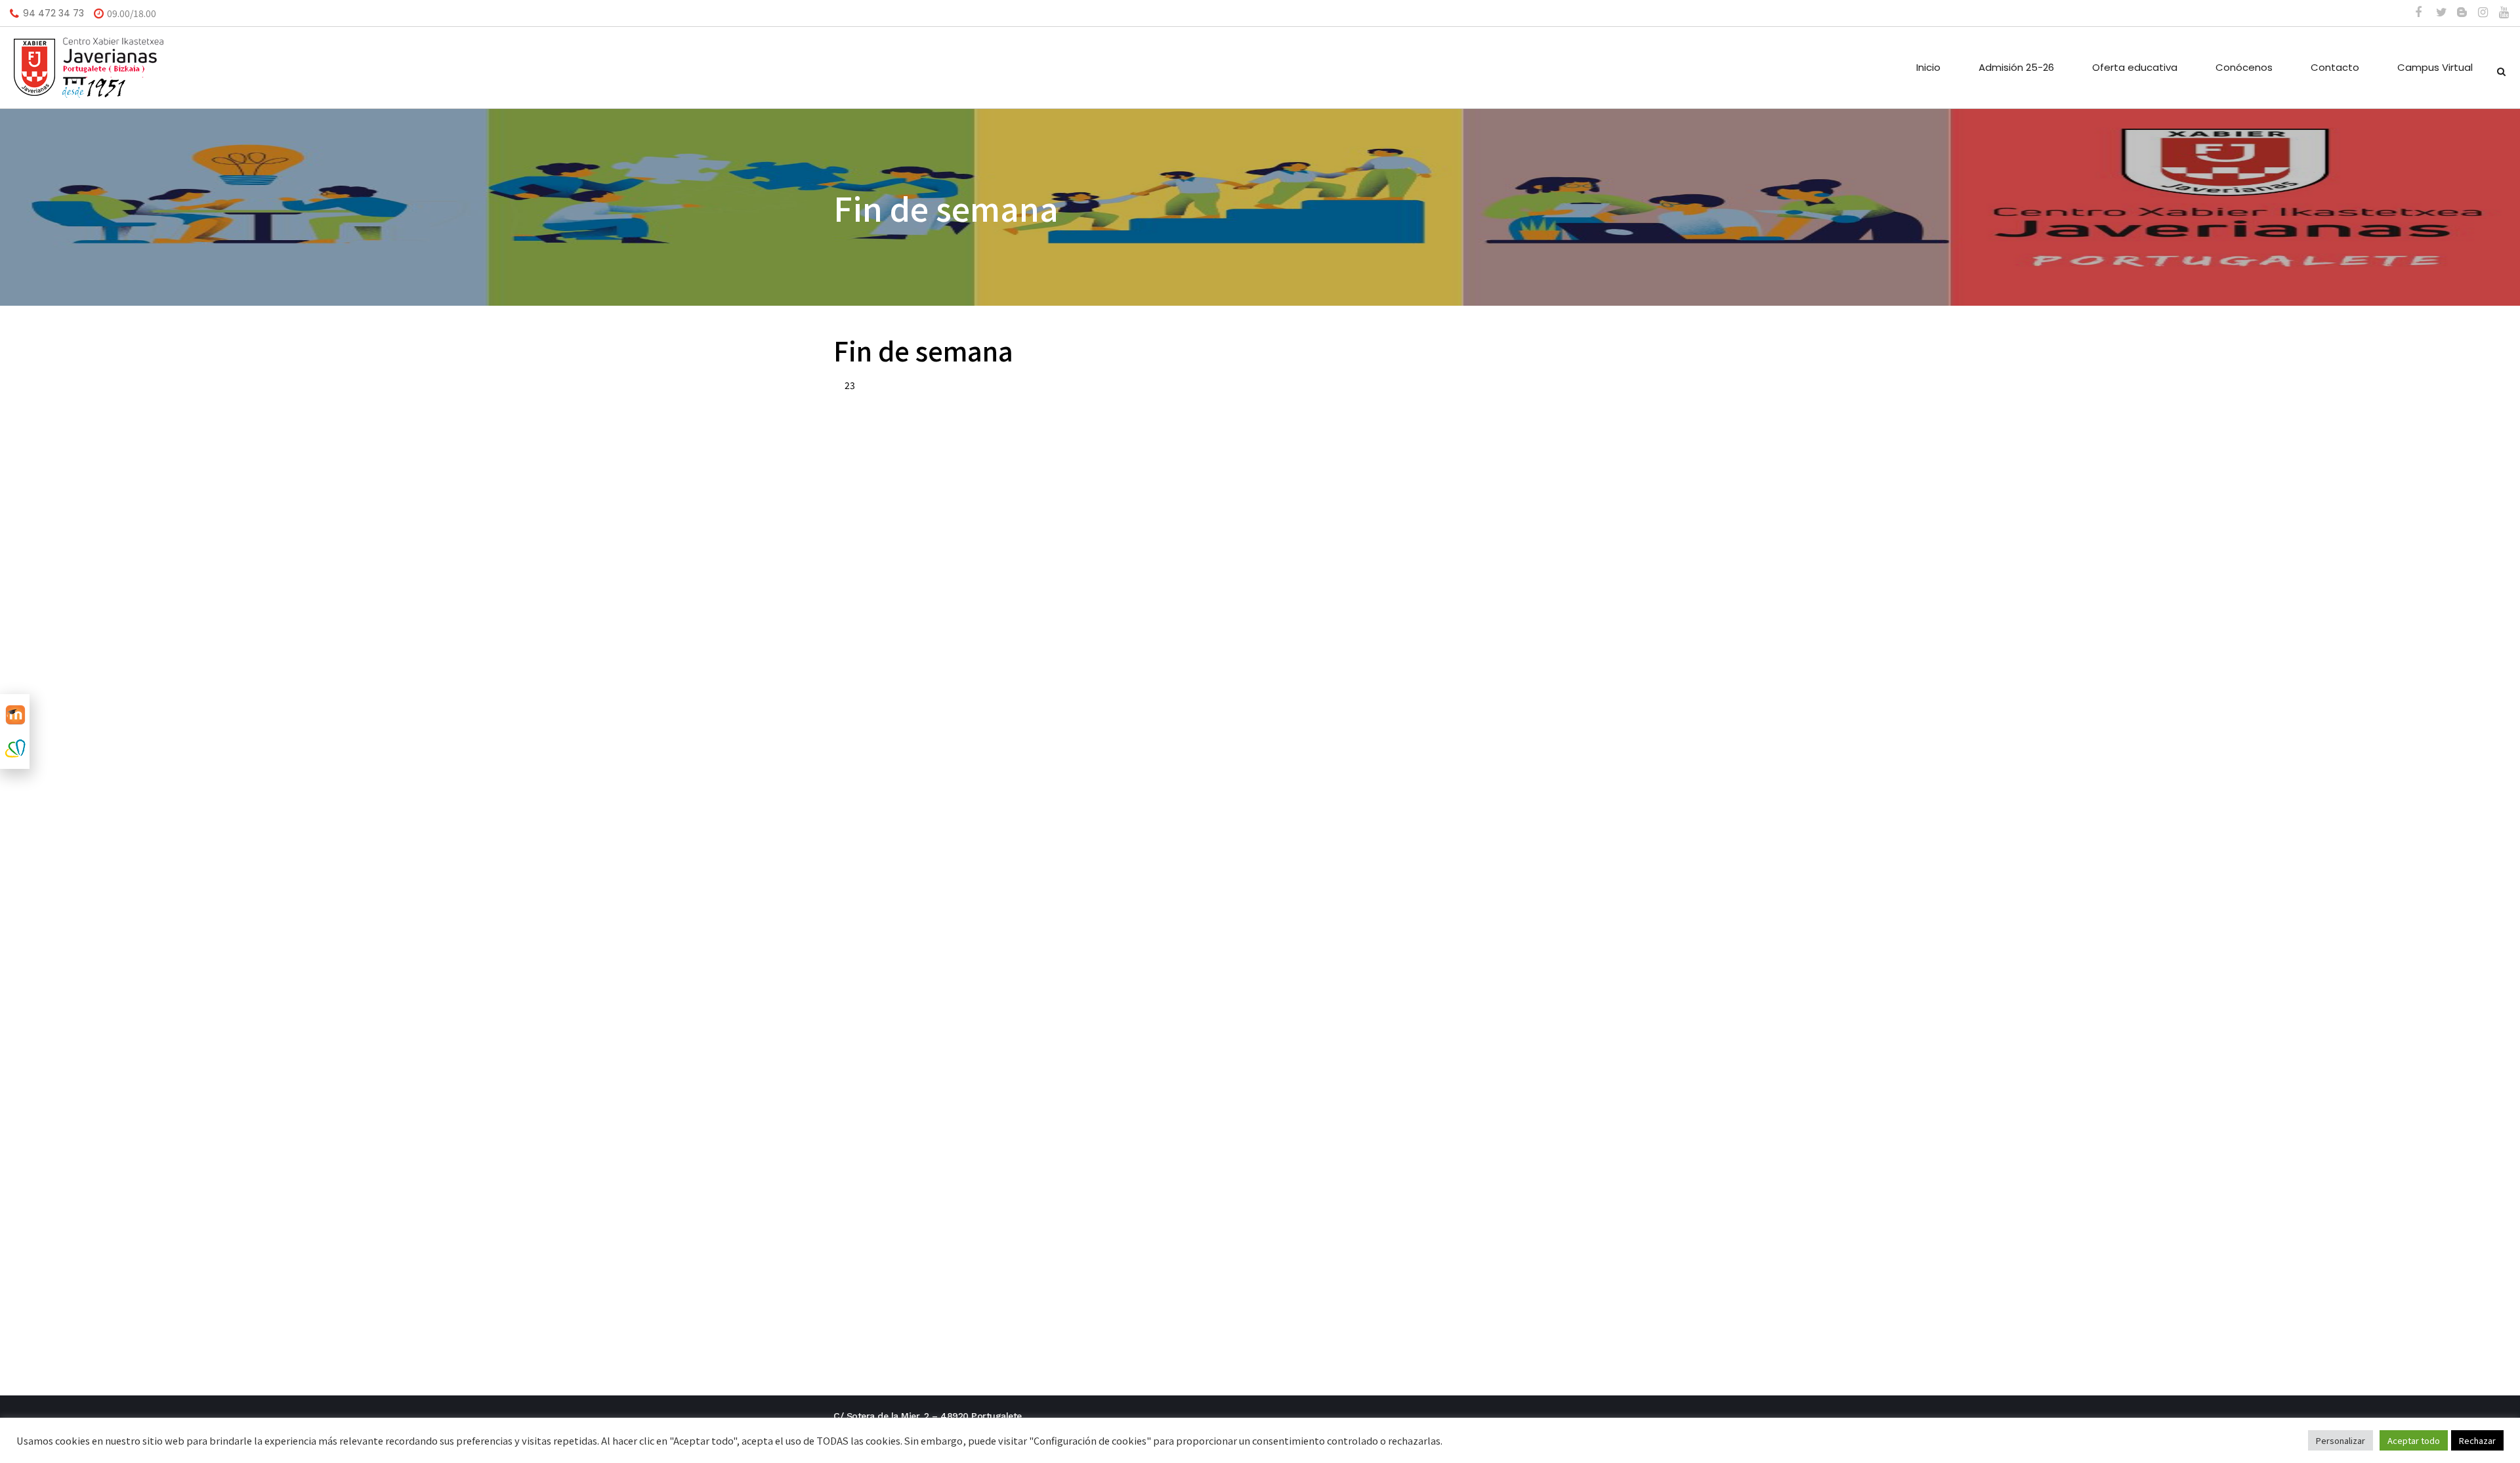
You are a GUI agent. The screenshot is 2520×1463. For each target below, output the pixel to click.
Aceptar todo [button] (2414, 1440)
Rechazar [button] (2477, 1440)
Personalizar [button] (2341, 1440)
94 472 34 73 (53, 13)
